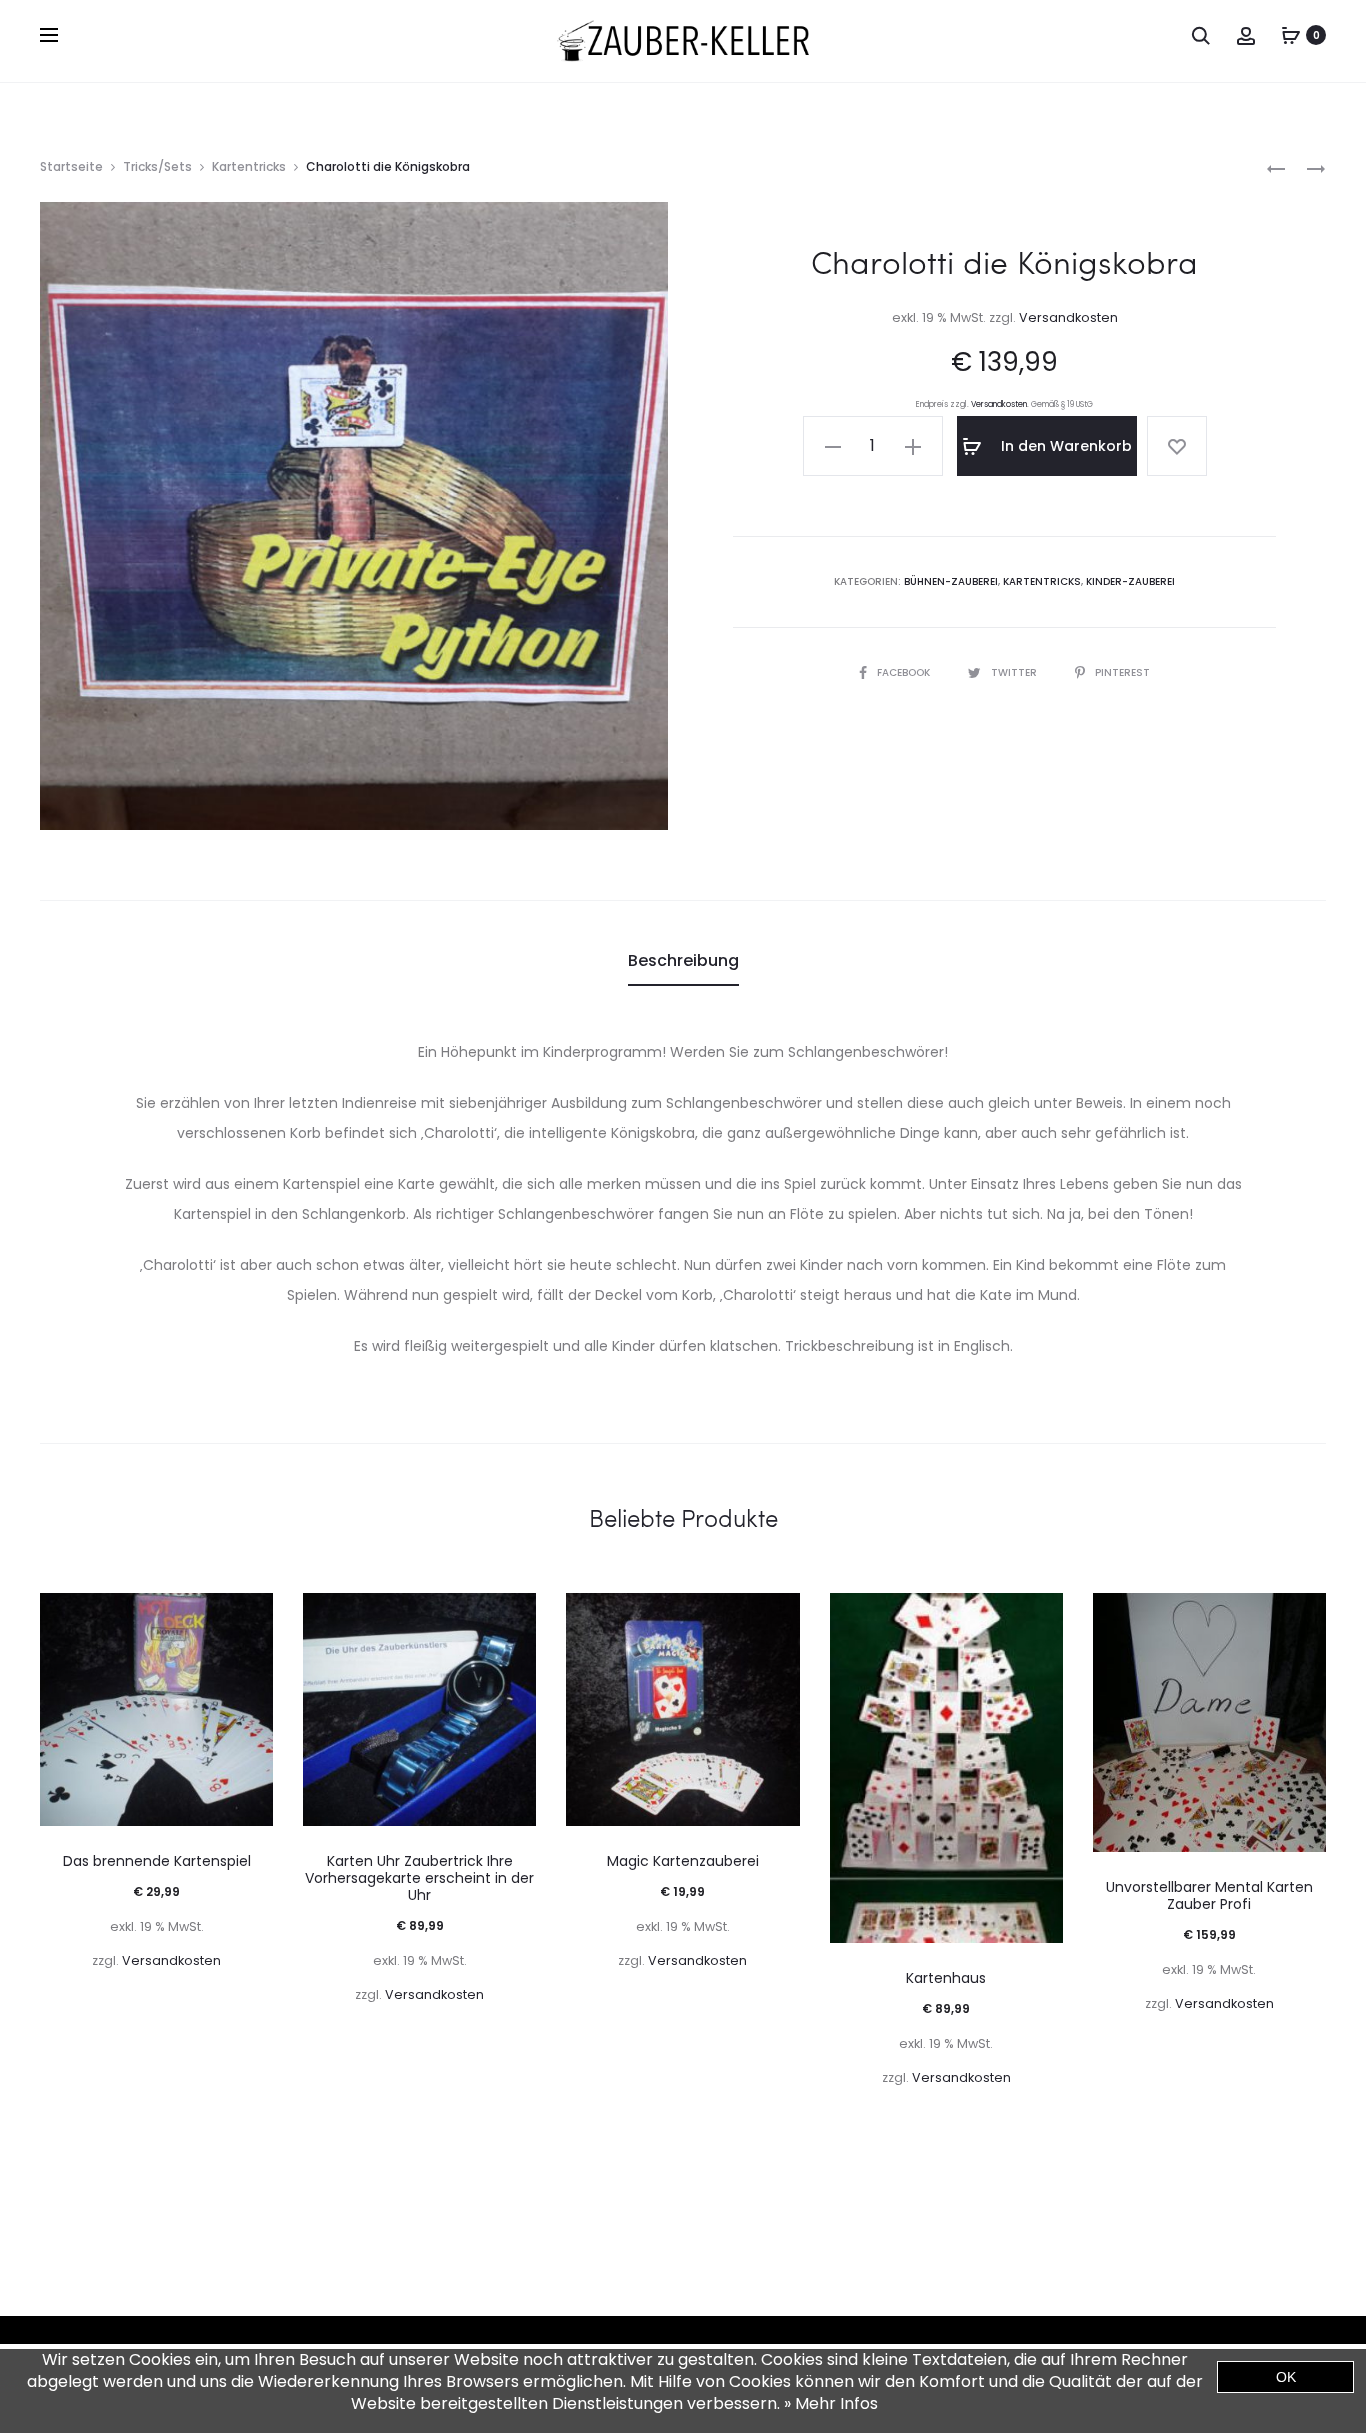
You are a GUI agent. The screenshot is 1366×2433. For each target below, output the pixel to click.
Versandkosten (1068, 317)
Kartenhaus (946, 1978)
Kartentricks (249, 166)
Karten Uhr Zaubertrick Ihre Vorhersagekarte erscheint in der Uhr (419, 1878)
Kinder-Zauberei (1130, 581)
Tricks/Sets (157, 166)
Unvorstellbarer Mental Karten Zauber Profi (1209, 1895)
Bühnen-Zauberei (951, 581)
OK (1286, 2377)
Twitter (1015, 672)
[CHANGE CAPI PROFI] (1276, 167)
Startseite (71, 166)
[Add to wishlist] (1177, 446)
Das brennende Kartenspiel (157, 1861)
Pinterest (1122, 672)
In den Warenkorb (1064, 446)
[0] (1291, 35)
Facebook (905, 672)
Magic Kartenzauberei (683, 1861)
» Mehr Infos (831, 2403)
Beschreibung (683, 960)
